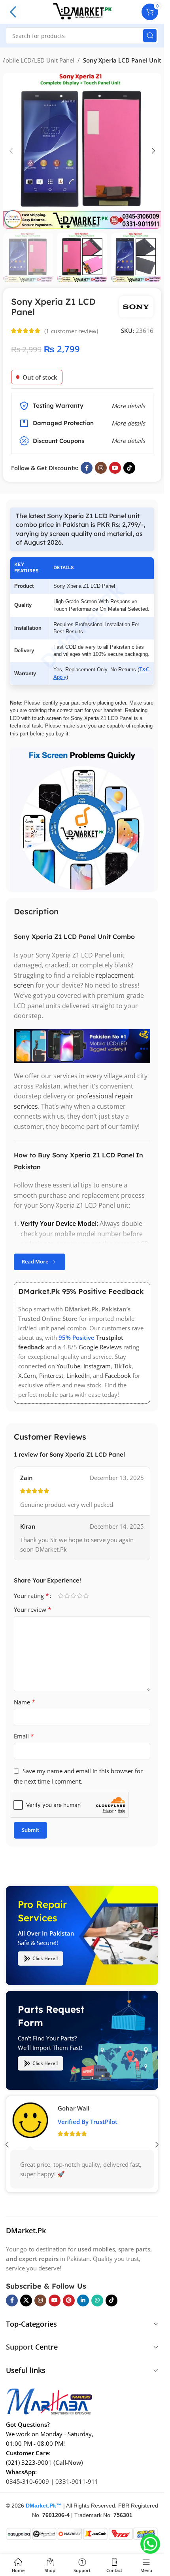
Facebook (118, 1375)
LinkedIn (78, 1375)
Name (25, 1702)
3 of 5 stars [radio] (73, 1596)
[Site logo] (82, 11)
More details (128, 441)
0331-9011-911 (77, 2481)
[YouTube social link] (115, 468)
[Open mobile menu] (13, 12)
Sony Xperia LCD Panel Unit (122, 60)
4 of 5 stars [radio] (79, 1596)
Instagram (97, 1366)
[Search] (150, 36)
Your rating (31, 1596)
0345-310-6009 (27, 2481)
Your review (33, 1609)
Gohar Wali (74, 2108)
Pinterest (51, 1375)
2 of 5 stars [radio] (67, 1596)
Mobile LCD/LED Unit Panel (37, 60)
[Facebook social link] (87, 468)
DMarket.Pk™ (44, 2506)
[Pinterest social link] (69, 2301)
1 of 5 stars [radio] (60, 1596)
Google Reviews (100, 1347)
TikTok (123, 1366)
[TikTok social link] (129, 468)
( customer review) (71, 331)
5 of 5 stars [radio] (86, 1596)
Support (20, 2347)
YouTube (68, 1366)
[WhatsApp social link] (97, 2301)
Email (24, 1736)
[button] (11, 151)
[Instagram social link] (101, 468)
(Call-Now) (68, 2462)
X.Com (27, 1375)
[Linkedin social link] (83, 2301)
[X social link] (26, 2301)
